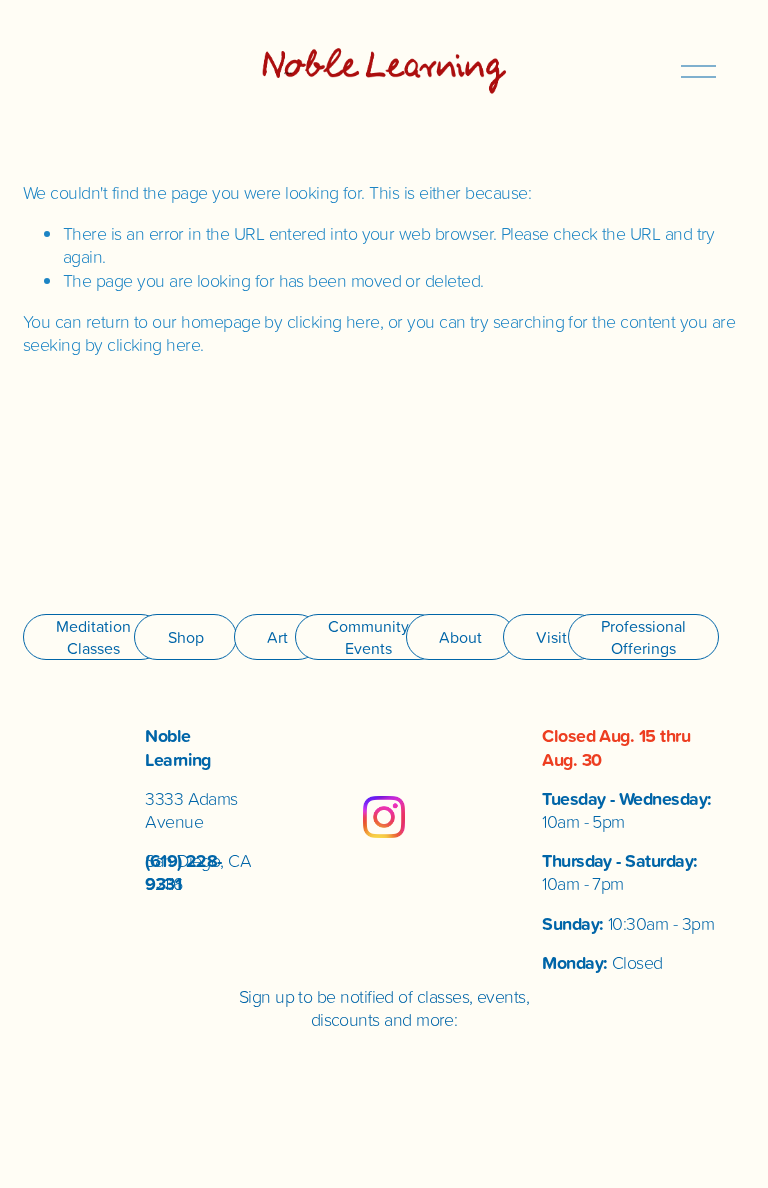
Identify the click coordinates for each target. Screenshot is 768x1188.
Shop (186, 637)
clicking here (333, 321)
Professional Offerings (643, 637)
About (460, 637)
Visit (551, 637)
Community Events (368, 637)
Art (277, 637)
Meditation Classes (93, 637)
